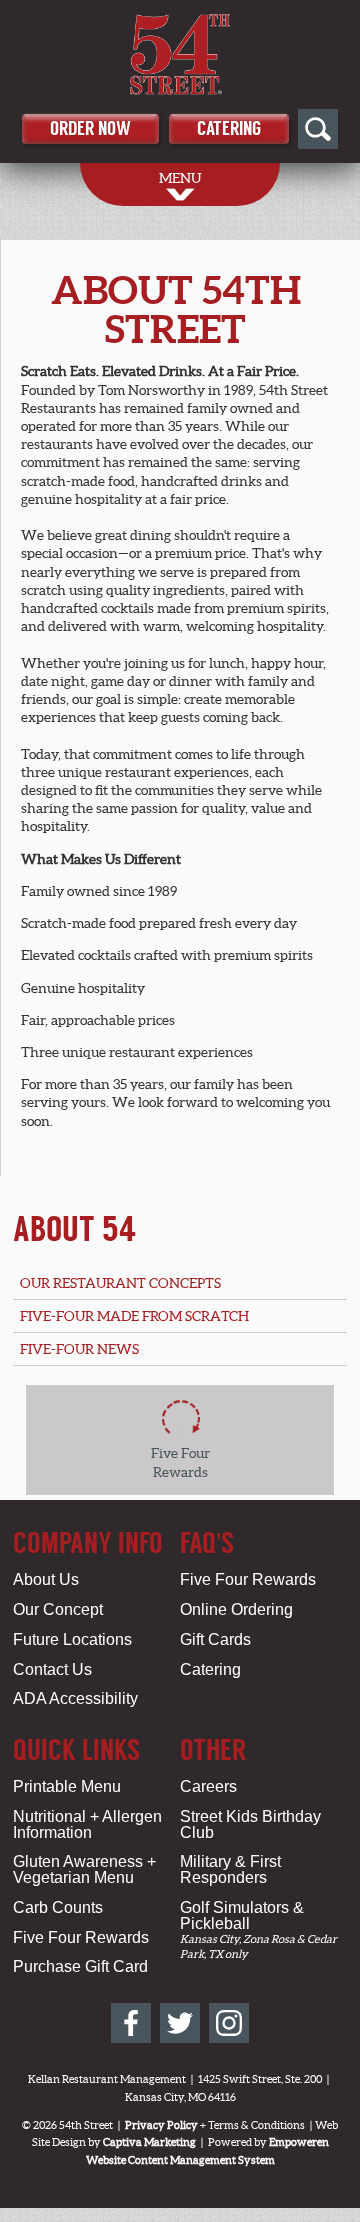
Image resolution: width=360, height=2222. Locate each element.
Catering (229, 128)
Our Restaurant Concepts (120, 1283)
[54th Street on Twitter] (180, 2023)
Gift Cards (215, 1639)
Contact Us (52, 1669)
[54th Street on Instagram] (229, 2023)
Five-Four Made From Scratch (134, 1316)
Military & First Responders (230, 1869)
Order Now (90, 128)
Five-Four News (79, 1349)
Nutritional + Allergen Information (87, 1824)
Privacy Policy (161, 2125)
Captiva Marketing (149, 2142)
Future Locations (72, 1639)
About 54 (74, 1229)
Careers (208, 1786)
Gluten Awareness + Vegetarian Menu (84, 1869)
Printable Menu (67, 1786)
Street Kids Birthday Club (250, 1824)
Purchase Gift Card (80, 1966)
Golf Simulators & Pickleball (242, 1915)
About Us (46, 1579)
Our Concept (58, 1609)
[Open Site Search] (318, 129)
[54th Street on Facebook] (131, 2023)
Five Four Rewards (248, 1579)
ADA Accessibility (75, 1698)
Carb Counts (58, 1907)
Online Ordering (236, 1609)
